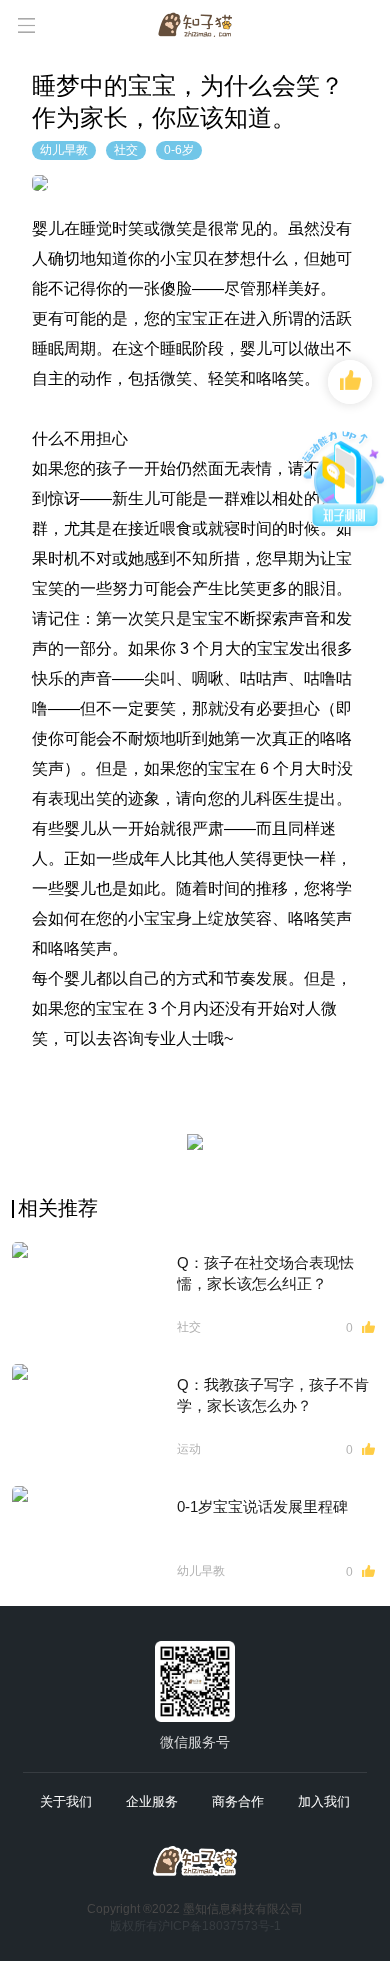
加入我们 (324, 1801)
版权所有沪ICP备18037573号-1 (195, 1926)
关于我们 (66, 1801)
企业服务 (152, 1801)
